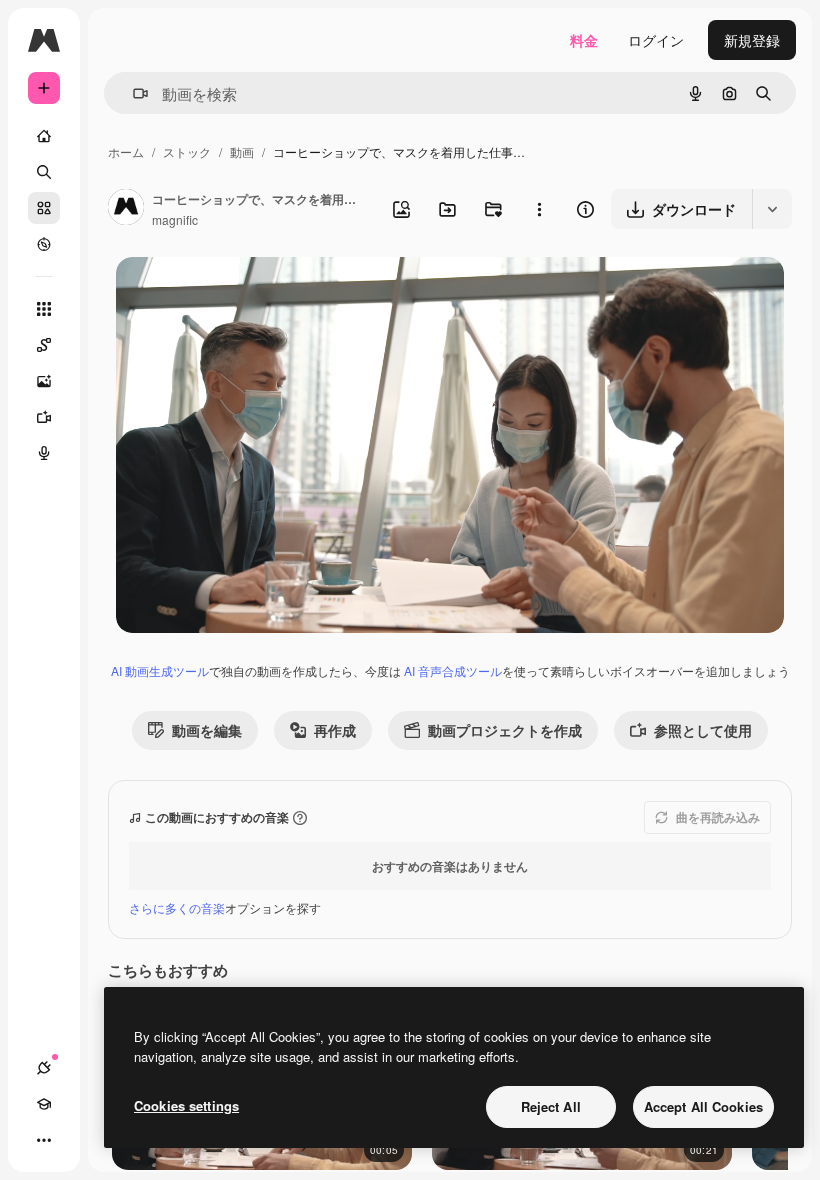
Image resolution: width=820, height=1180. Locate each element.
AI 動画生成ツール (160, 670)
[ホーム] (44, 136)
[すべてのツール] (44, 309)
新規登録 (752, 40)
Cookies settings (186, 1105)
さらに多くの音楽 (177, 907)
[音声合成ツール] (44, 453)
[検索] (44, 172)
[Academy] (44, 1104)
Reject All (551, 1106)
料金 (584, 40)
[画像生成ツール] (44, 381)
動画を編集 (207, 730)
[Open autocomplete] (132, 93)
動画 (242, 151)
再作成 (335, 730)
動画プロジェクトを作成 (505, 730)
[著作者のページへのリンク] (126, 209)
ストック (187, 151)
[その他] (44, 1140)
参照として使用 (703, 730)
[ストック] (44, 208)
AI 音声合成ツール (453, 670)
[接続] (44, 1068)
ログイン (656, 40)
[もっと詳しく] (44, 244)
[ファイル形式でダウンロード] (772, 209)
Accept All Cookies (703, 1106)
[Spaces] (44, 345)
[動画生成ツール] (44, 417)
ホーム (126, 151)
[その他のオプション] (539, 209)
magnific (175, 219)
